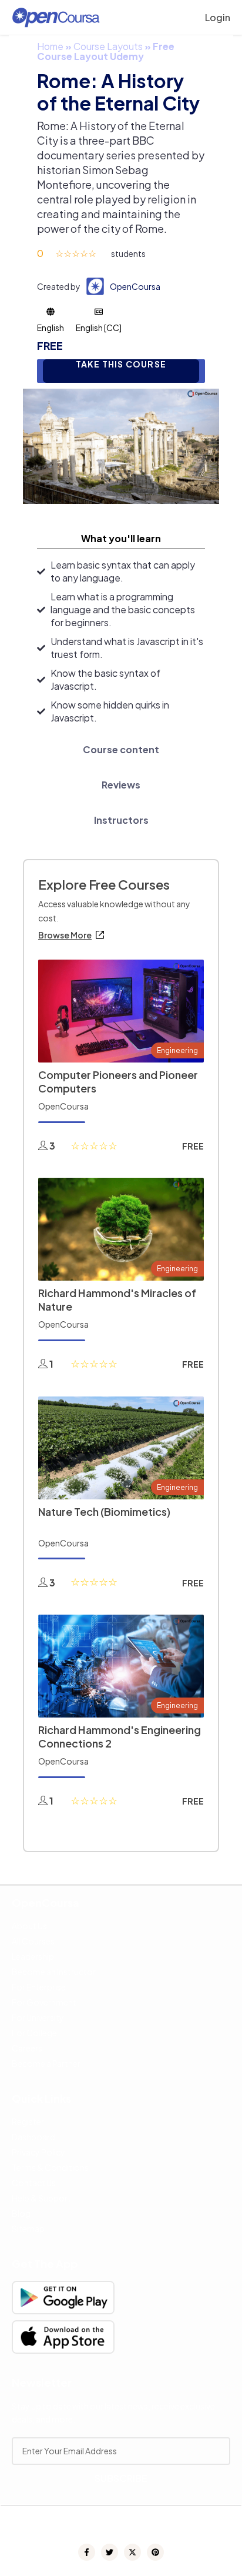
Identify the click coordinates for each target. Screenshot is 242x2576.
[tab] (121, 539)
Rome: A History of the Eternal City (118, 92)
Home (50, 46)
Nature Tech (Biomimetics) (104, 1511)
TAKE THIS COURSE (121, 364)
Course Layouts (108, 46)
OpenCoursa (135, 286)
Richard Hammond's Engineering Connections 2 (120, 1736)
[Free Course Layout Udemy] (121, 445)
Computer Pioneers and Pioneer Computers (118, 1081)
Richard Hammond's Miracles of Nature (117, 1299)
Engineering (177, 1050)
